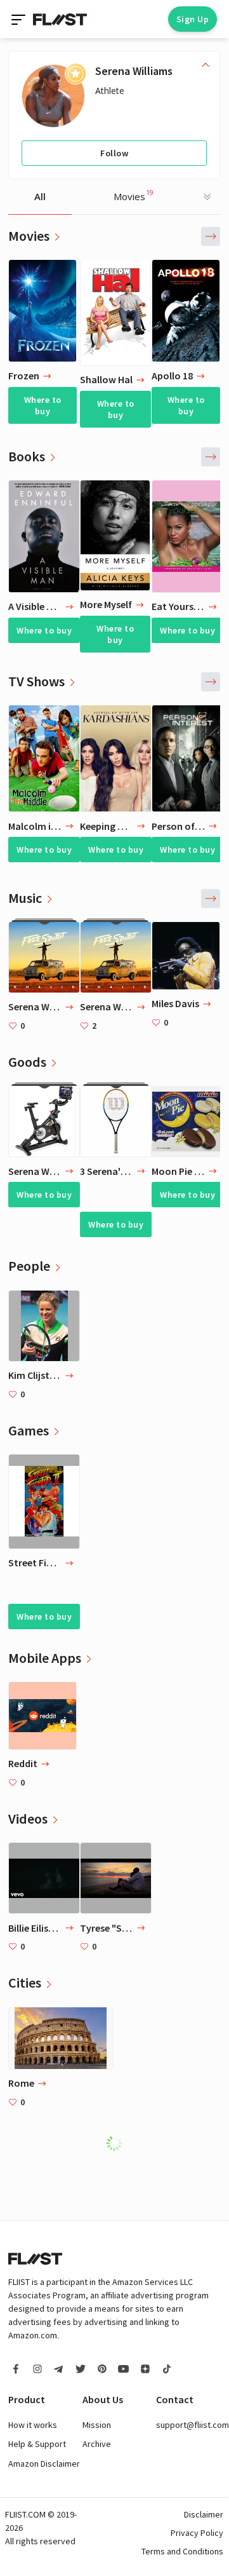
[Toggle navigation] (20, 19)
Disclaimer (204, 2514)
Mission (97, 2425)
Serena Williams (134, 71)
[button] (211, 236)
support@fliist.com (193, 2425)
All (40, 196)
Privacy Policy (197, 2533)
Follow (114, 153)
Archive (97, 2444)
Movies (134, 195)
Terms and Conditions (182, 2551)
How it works (33, 2425)
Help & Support (37, 2444)
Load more (121, 2143)
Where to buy (43, 405)
